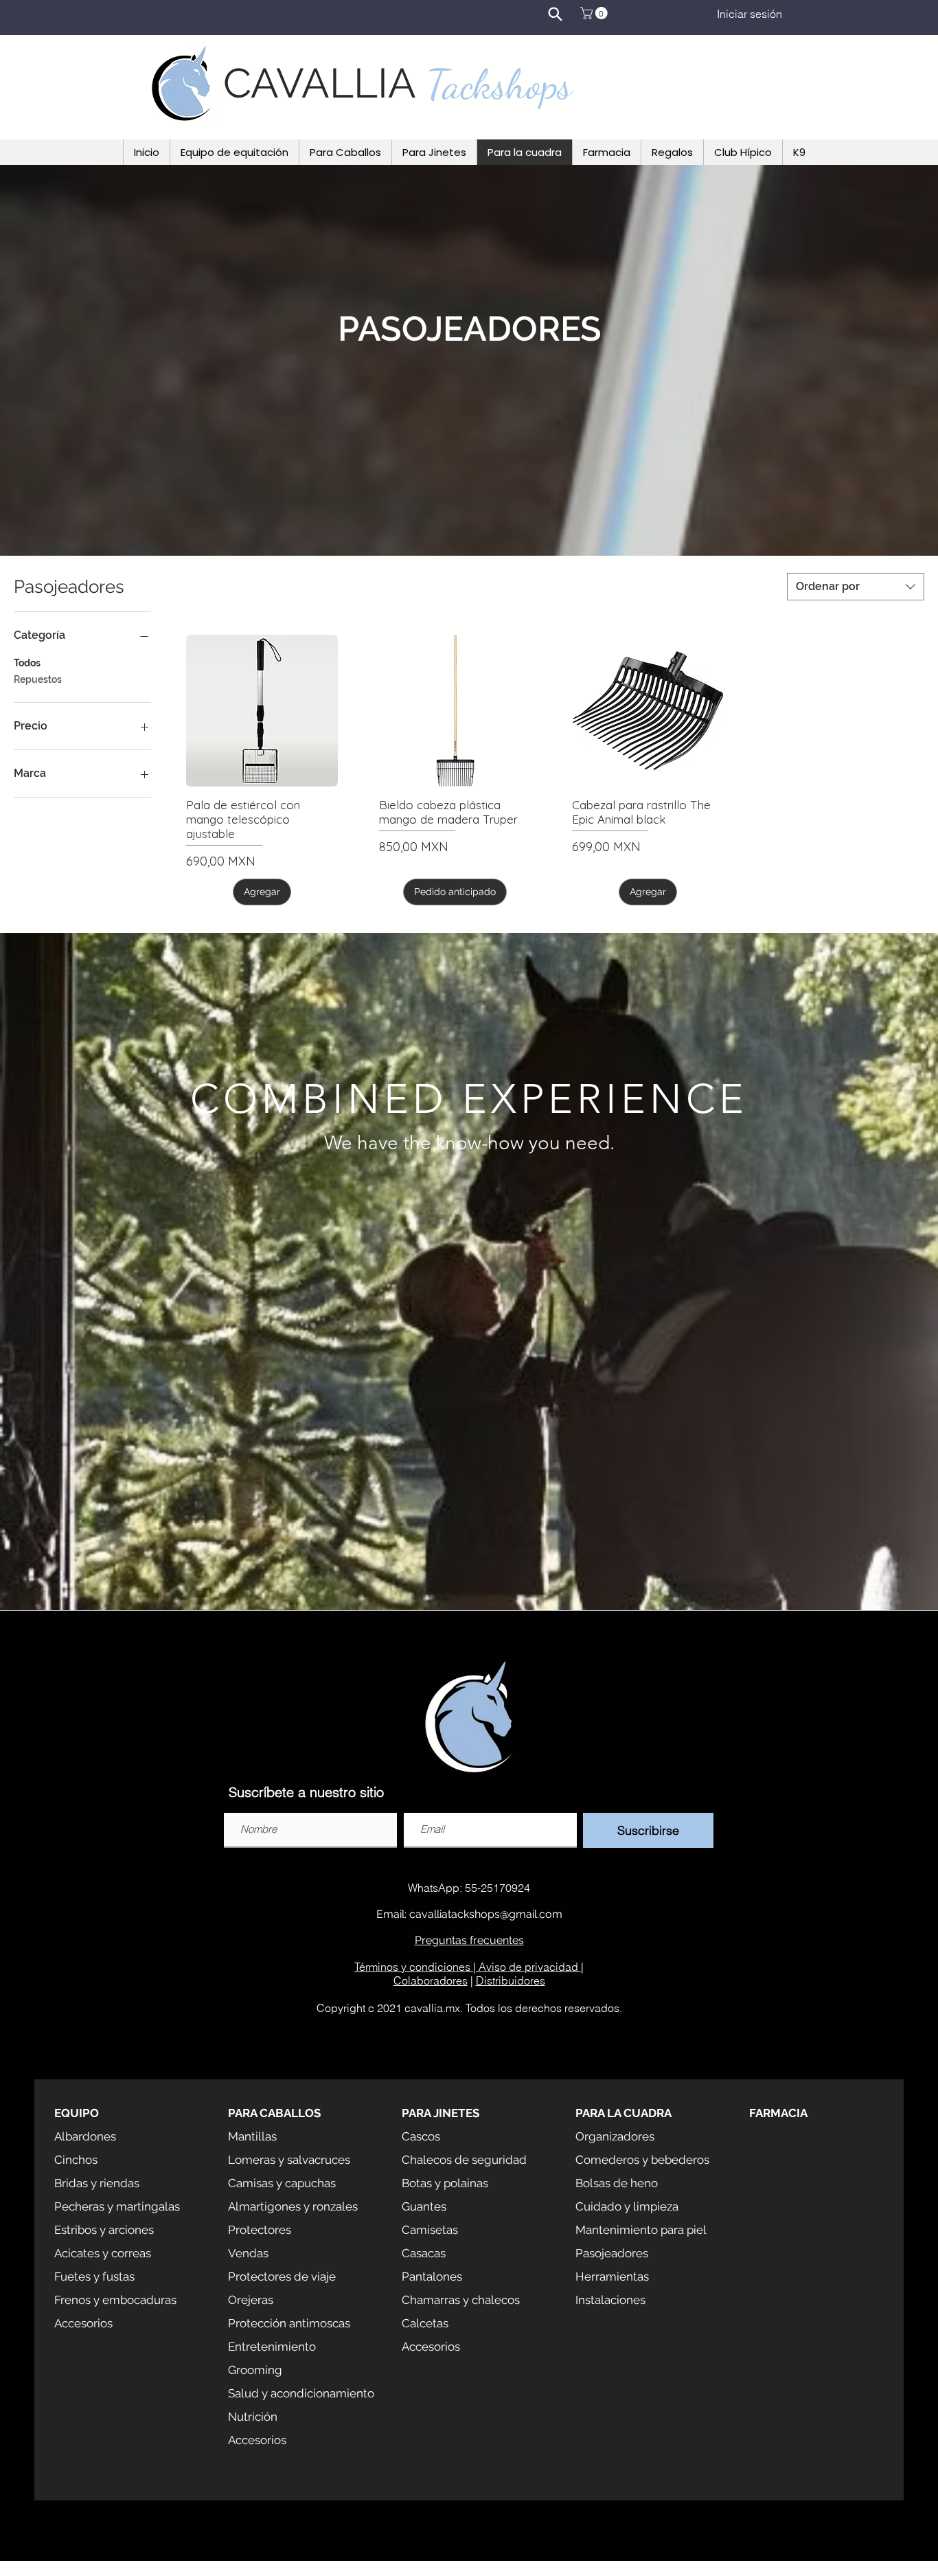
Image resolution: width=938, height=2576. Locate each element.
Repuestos (38, 679)
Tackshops (499, 84)
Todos (27, 663)
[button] (595, 13)
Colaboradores (431, 1980)
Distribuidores (511, 1980)
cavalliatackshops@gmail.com (486, 1914)
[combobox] (856, 587)
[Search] (555, 14)
